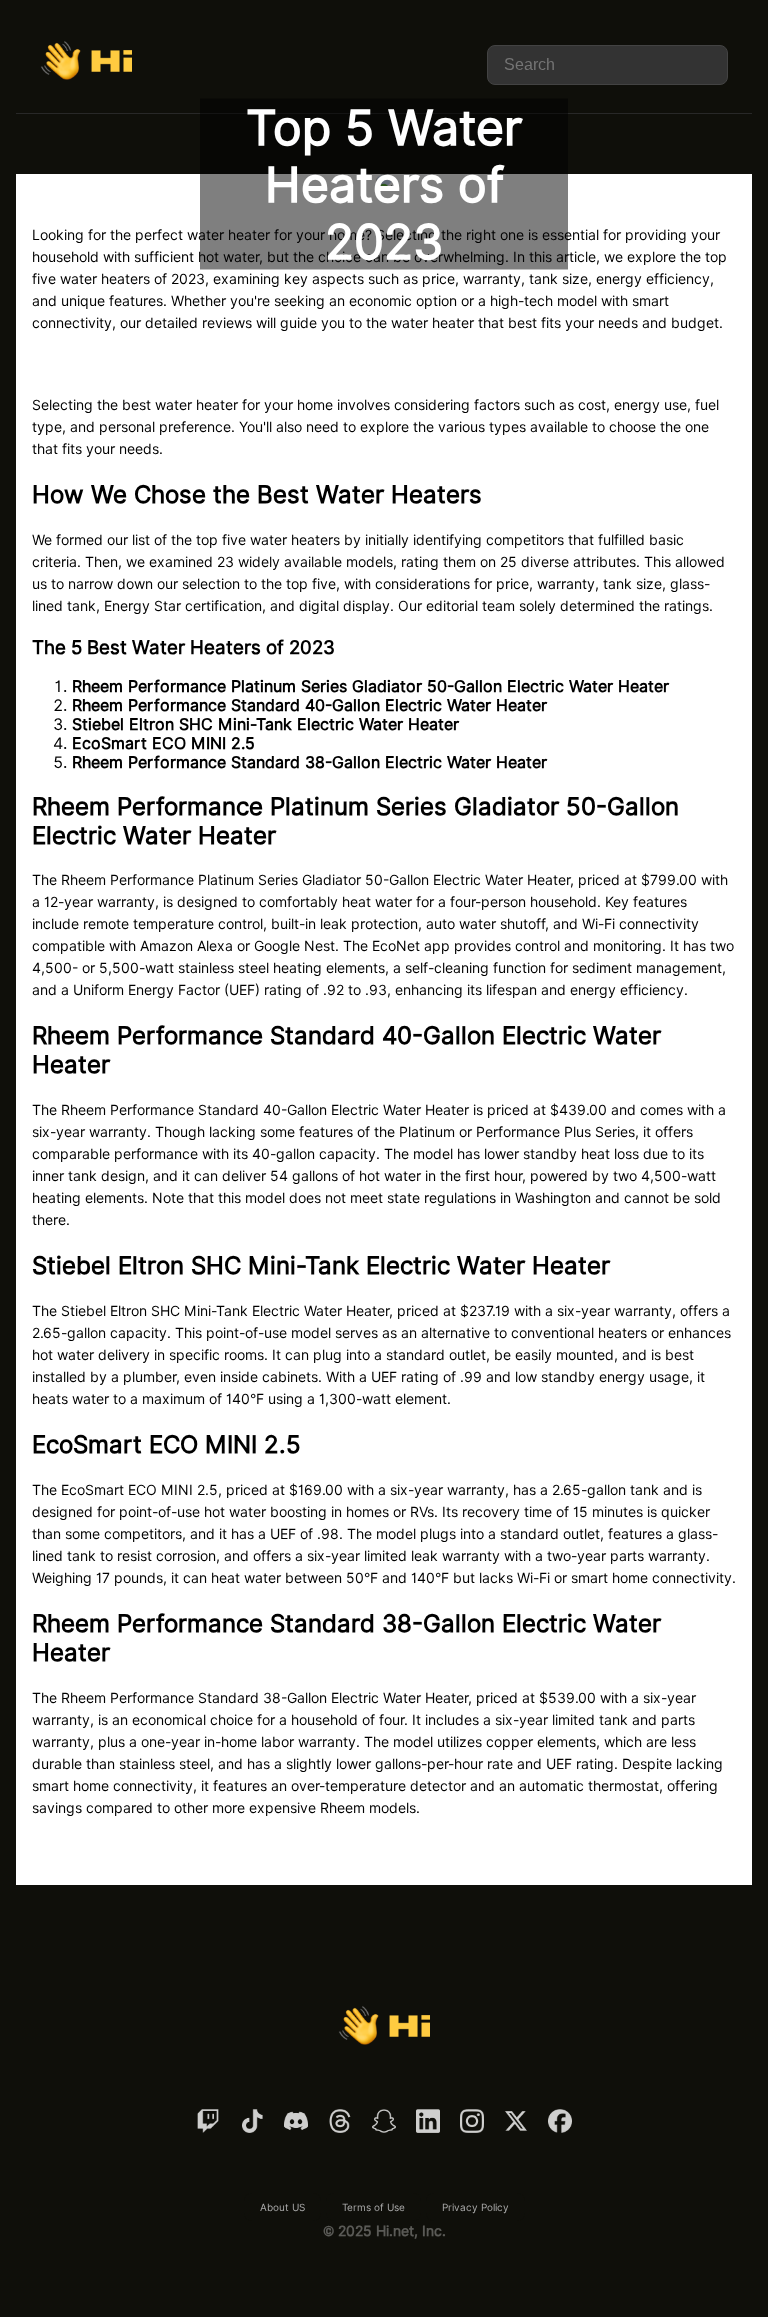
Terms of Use (373, 2207)
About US (282, 2207)
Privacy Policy (475, 2207)
